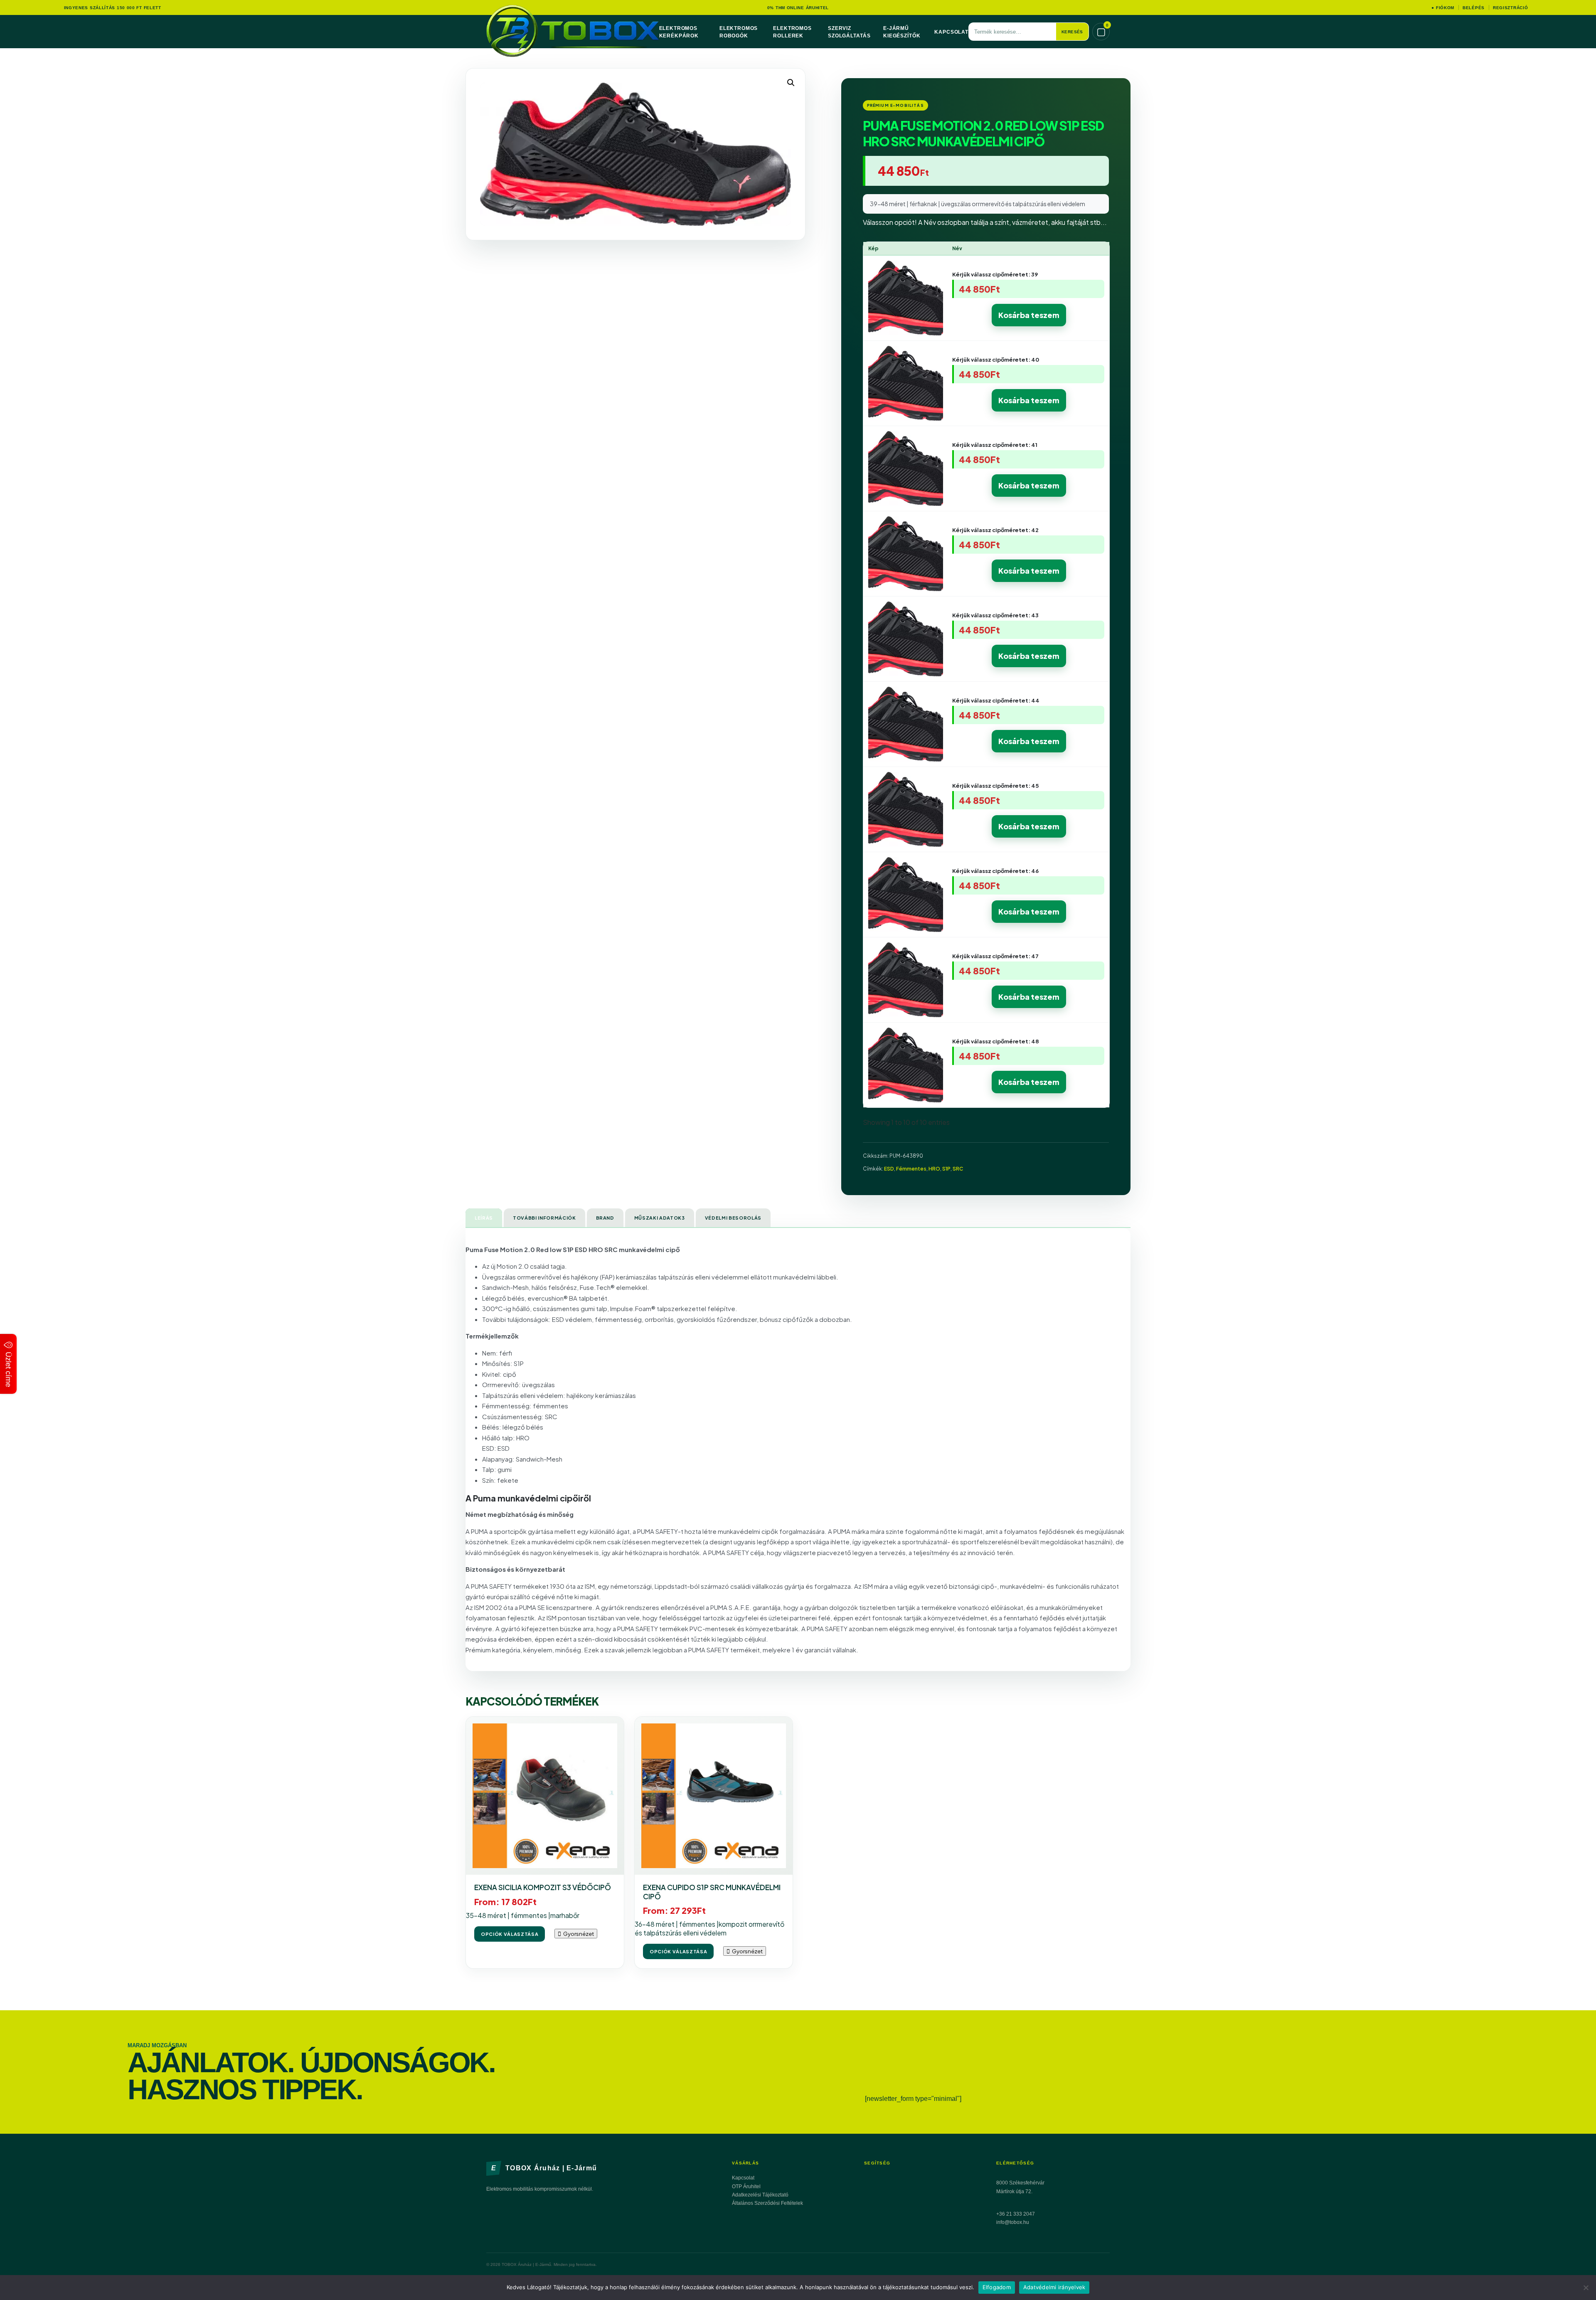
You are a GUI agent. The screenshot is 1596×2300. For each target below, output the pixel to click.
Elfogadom (997, 2287)
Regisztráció (1510, 8)
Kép (873, 248)
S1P (946, 1169)
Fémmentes (911, 1169)
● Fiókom (1443, 8)
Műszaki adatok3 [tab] (660, 1218)
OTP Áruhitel (746, 2187)
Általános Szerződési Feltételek (767, 2203)
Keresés (1072, 32)
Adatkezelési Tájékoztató (760, 2195)
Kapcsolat (951, 32)
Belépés (1474, 8)
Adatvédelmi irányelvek (1054, 2287)
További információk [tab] (544, 1218)
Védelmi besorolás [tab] (733, 1218)
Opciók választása (510, 1934)
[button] (791, 83)
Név (957, 248)
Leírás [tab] (484, 1218)
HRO (934, 1169)
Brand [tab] (605, 1218)
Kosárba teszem (1029, 315)
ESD (889, 1169)
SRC (958, 1169)
